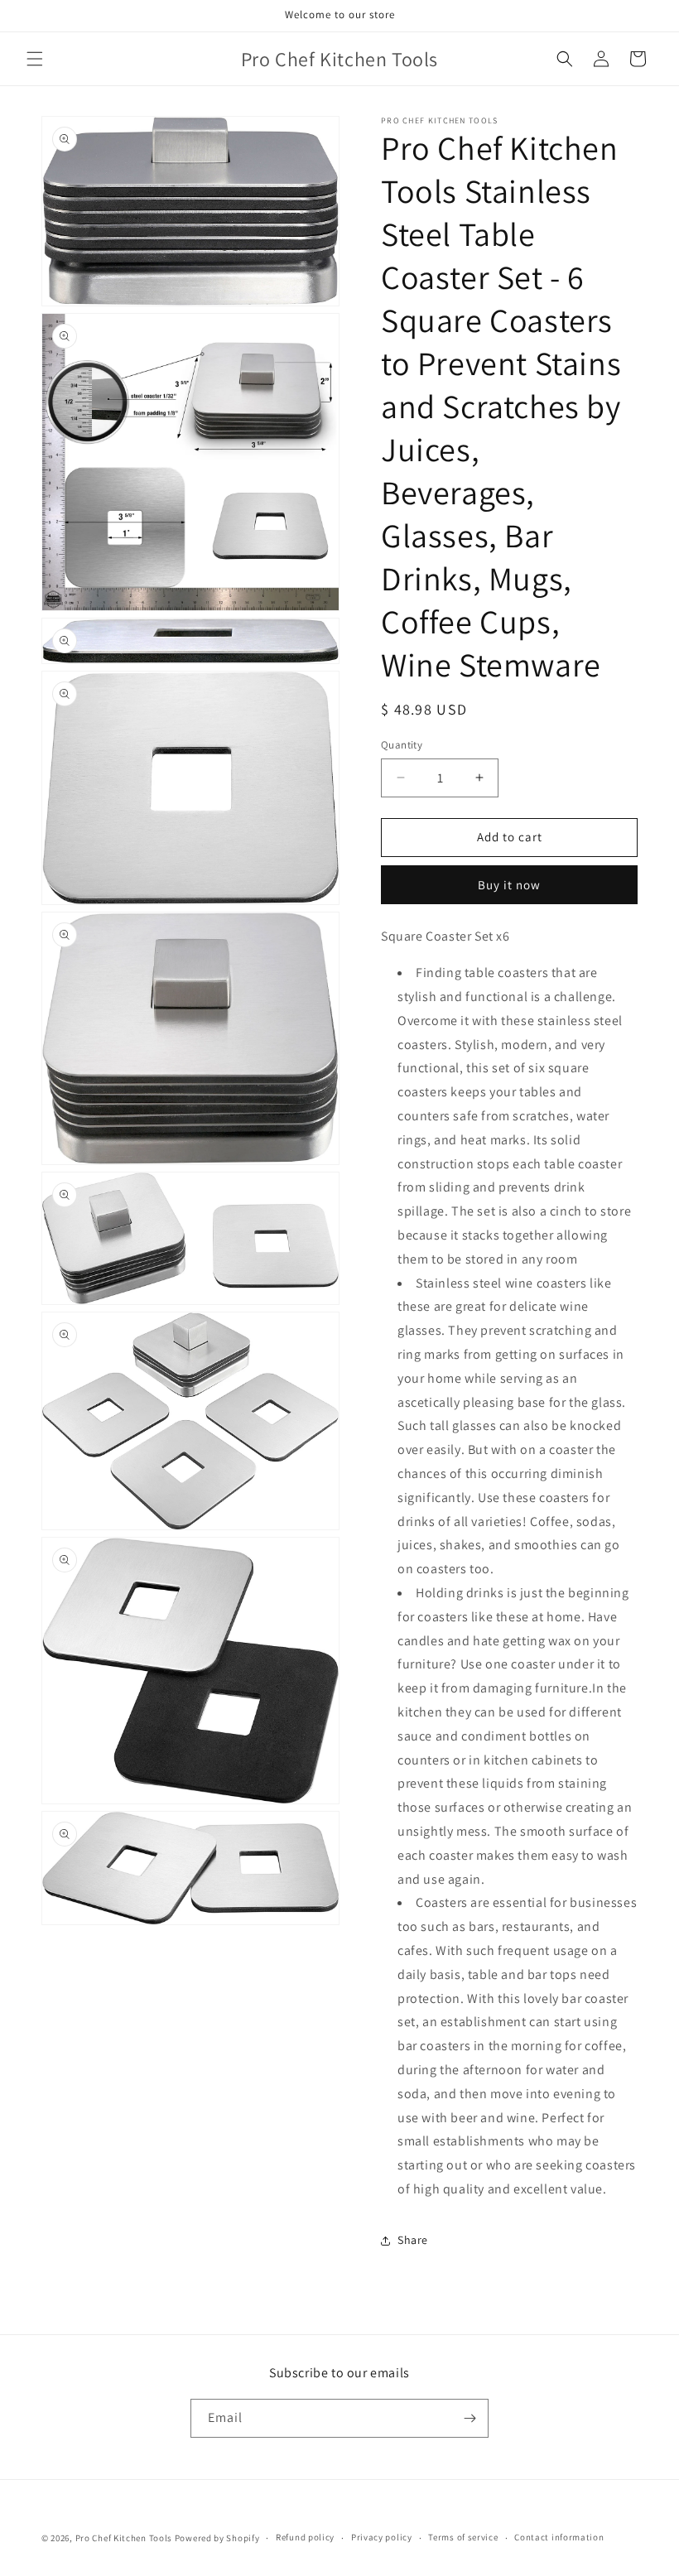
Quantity (402, 745)
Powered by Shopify (217, 2538)
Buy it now (509, 885)
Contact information (559, 2537)
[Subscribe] (470, 2418)
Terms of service (463, 2537)
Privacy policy (382, 2537)
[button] (35, 59)
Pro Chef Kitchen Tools (124, 2538)
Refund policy (305, 2537)
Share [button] (413, 2240)
